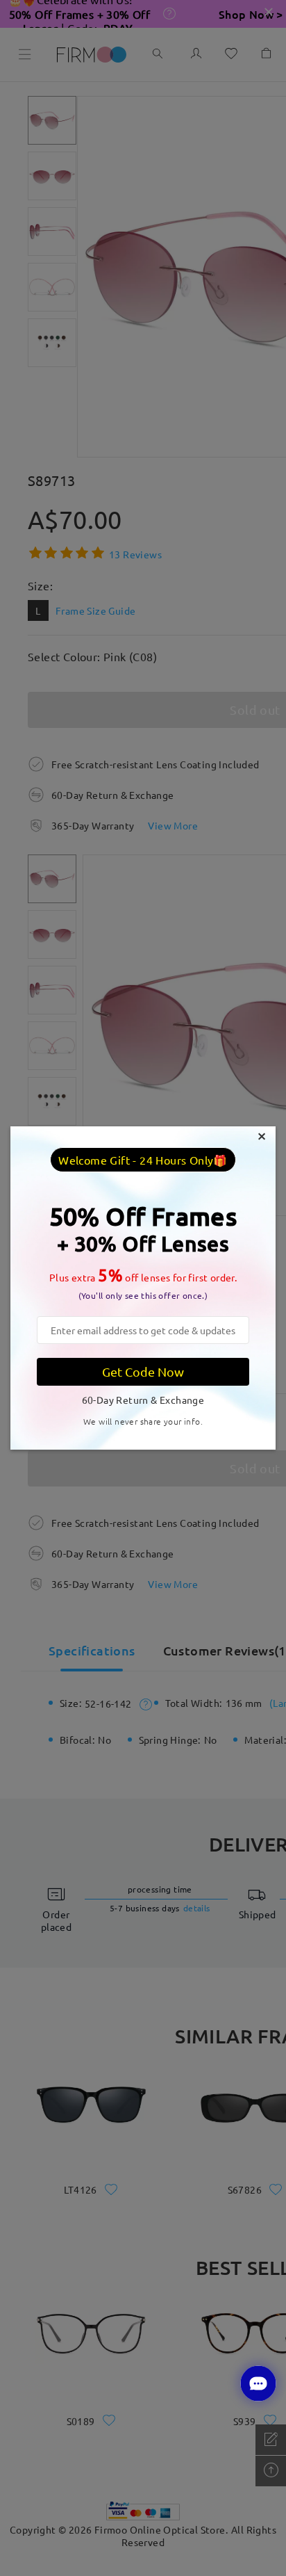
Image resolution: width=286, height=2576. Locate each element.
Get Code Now (143, 1371)
